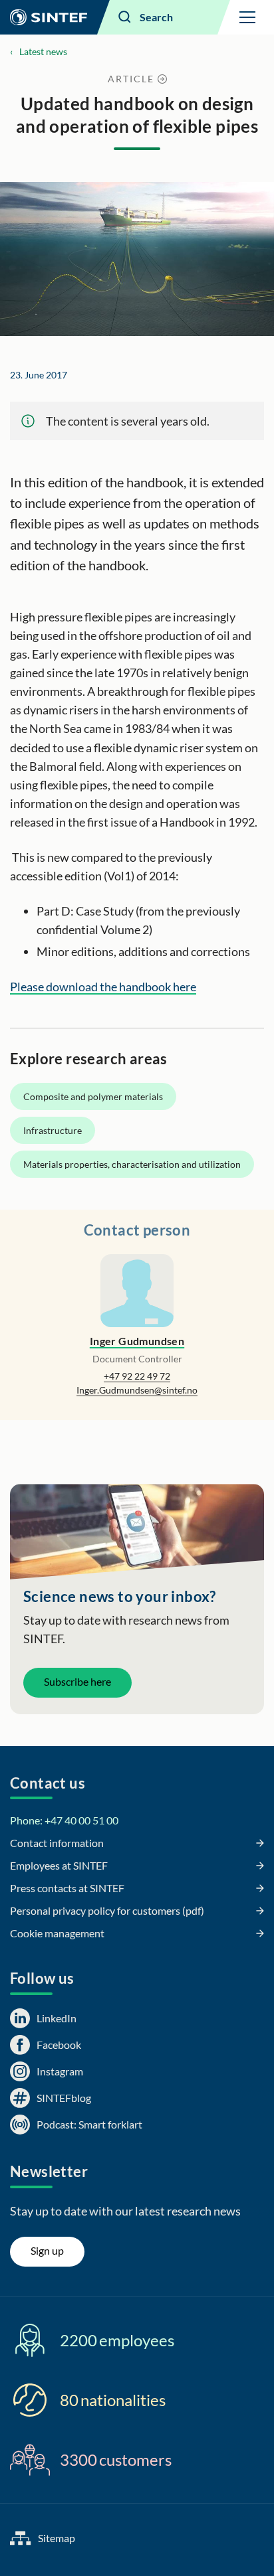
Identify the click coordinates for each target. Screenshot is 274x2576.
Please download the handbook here (103, 987)
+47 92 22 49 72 (137, 1376)
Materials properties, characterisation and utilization (132, 1164)
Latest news (43, 51)
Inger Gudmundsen (137, 1341)
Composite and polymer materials (93, 1096)
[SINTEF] (49, 17)
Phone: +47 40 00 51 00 (64, 1820)
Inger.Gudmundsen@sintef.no (137, 1390)
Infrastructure (53, 1130)
